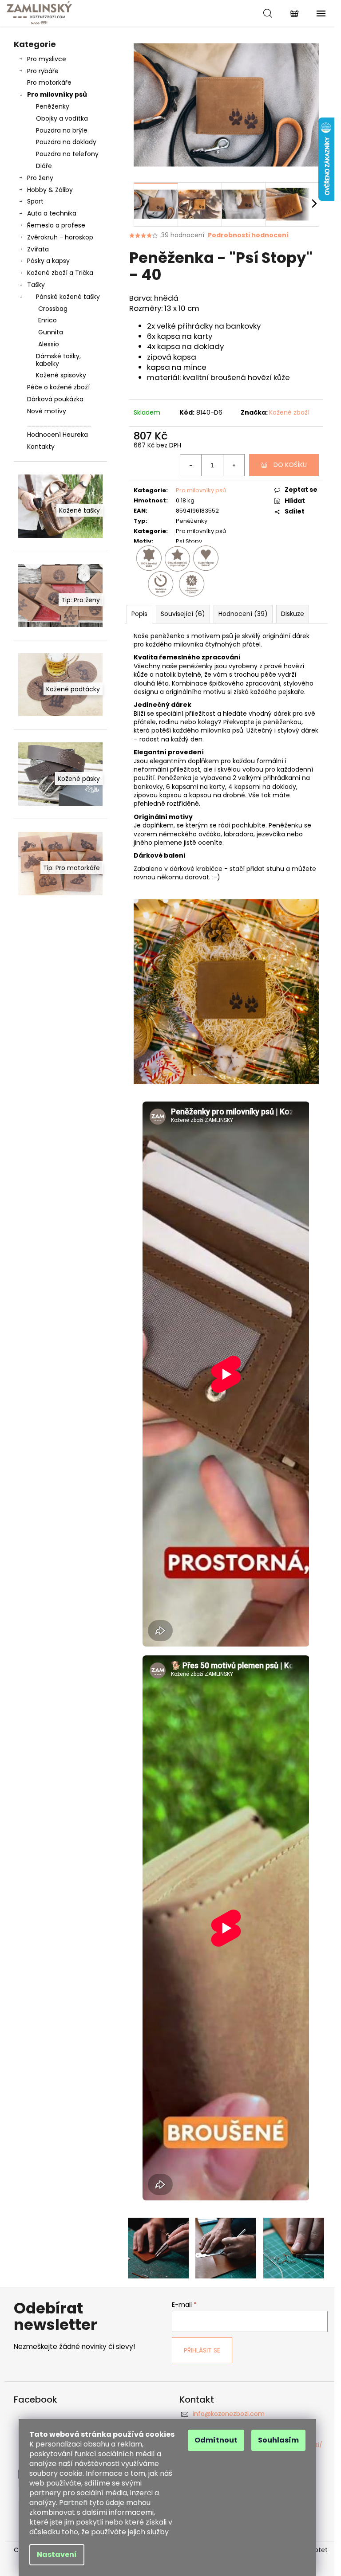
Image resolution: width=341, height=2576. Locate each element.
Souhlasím (278, 2440)
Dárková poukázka (55, 399)
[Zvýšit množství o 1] (234, 465)
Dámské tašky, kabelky (58, 360)
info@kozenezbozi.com (229, 2414)
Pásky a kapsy (48, 261)
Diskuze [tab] (293, 614)
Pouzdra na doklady (66, 142)
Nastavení (57, 2554)
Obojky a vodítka (62, 118)
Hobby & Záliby (50, 190)
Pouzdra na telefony (67, 154)
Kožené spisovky (61, 375)
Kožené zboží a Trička (60, 273)
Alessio (49, 344)
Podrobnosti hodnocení (248, 235)
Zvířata (38, 249)
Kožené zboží (289, 412)
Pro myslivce (47, 59)
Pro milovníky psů (57, 94)
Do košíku (290, 465)
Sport (35, 201)
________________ (59, 423)
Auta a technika (52, 213)
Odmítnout (216, 2440)
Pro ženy (40, 178)
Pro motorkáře (49, 82)
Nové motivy (47, 411)
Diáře (44, 166)
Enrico (48, 320)
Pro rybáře (43, 71)
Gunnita (51, 332)
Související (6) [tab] (183, 614)
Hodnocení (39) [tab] (243, 614)
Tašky (36, 285)
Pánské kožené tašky (68, 297)
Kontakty (41, 447)
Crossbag (53, 309)
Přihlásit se (202, 2350)
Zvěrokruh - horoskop (60, 237)
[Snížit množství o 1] (191, 465)
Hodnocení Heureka (57, 435)
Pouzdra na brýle (62, 130)
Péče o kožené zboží (58, 387)
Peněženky (53, 106)
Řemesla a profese (56, 225)
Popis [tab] (139, 614)
